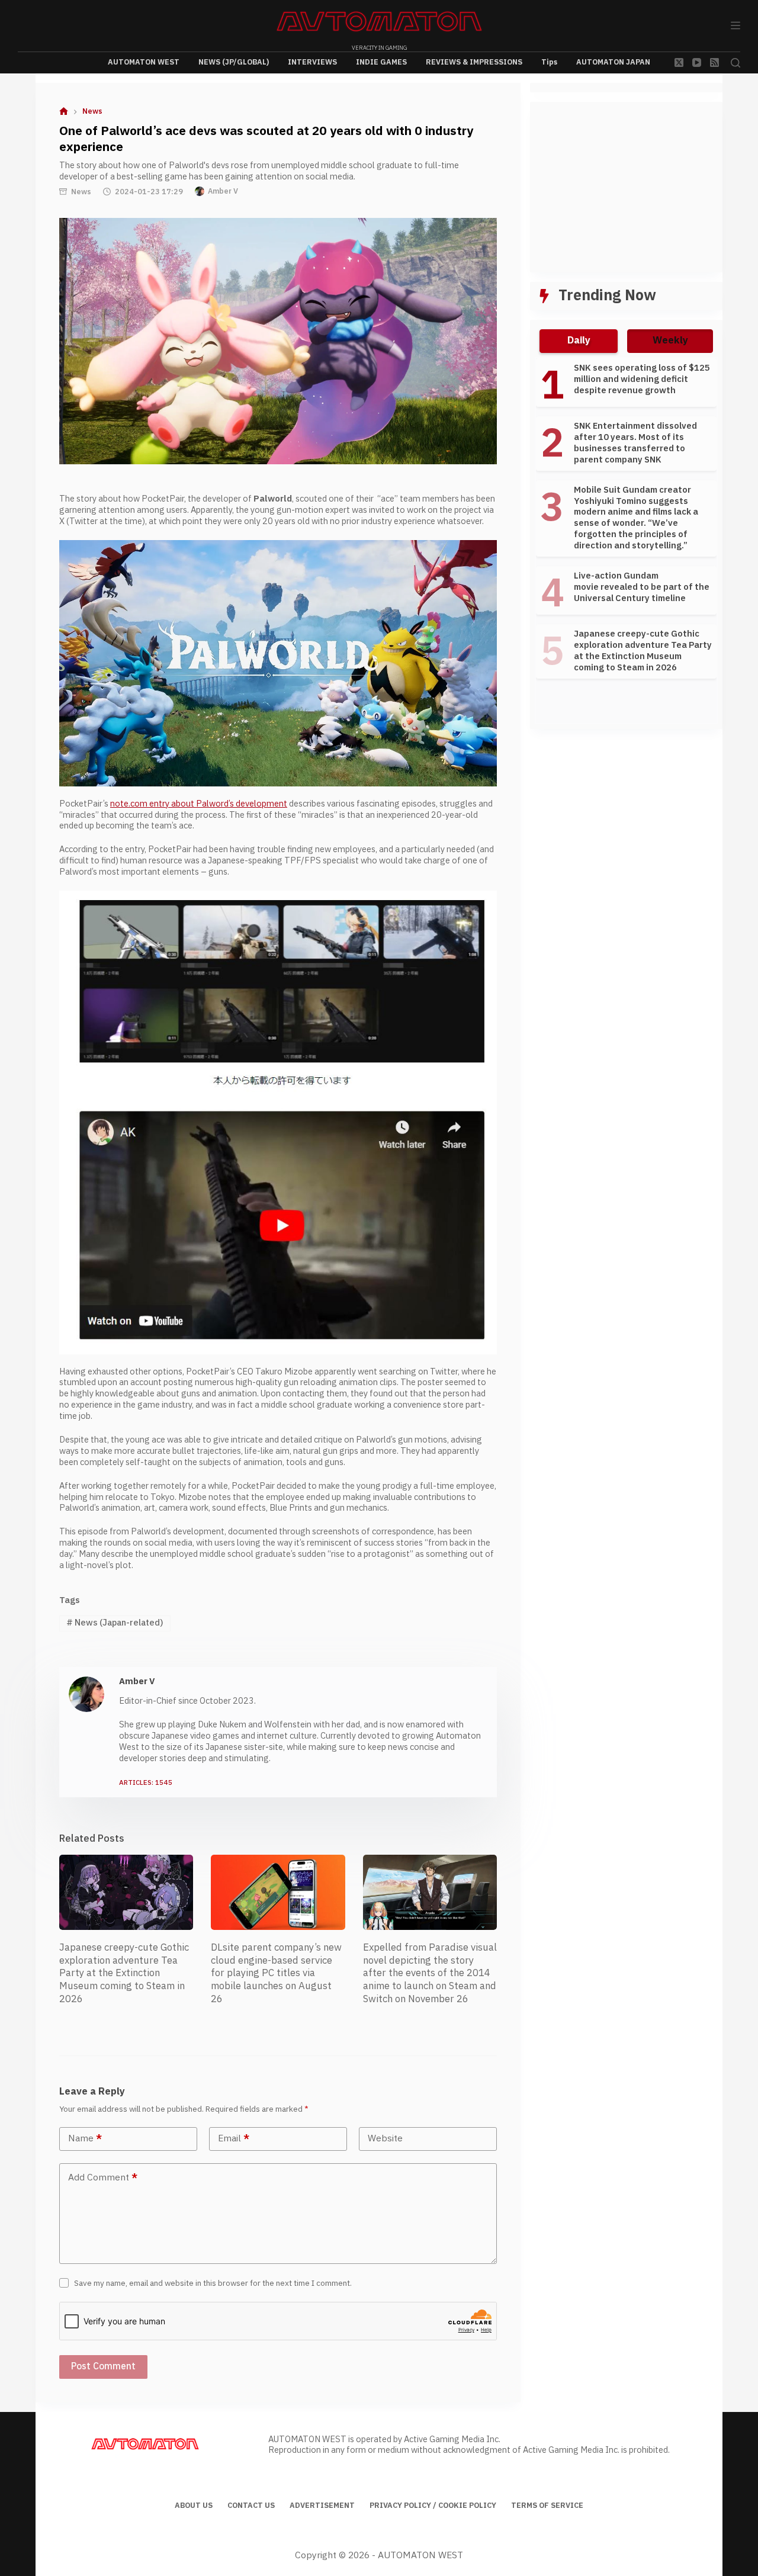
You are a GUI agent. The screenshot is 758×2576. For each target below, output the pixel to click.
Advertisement (322, 2506)
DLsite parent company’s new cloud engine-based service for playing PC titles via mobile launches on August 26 (276, 1973)
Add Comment (103, 2178)
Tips (549, 62)
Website (385, 2139)
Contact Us (251, 2506)
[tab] (579, 341)
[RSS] (714, 62)
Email (234, 2139)
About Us (194, 2506)
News (81, 192)
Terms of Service (547, 2506)
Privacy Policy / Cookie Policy (433, 2506)
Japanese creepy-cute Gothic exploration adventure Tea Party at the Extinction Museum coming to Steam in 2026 (124, 1973)
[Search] (735, 63)
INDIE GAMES (381, 62)
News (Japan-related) (115, 1623)
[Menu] (735, 25)
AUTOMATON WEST (144, 62)
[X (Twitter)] (679, 62)
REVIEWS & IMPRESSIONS (474, 62)
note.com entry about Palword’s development (199, 804)
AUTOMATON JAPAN (613, 62)
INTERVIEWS (312, 62)
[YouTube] (697, 62)
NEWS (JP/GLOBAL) (234, 62)
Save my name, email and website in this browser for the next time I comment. (213, 2283)
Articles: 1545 (146, 1783)
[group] (626, 524)
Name (85, 2139)
